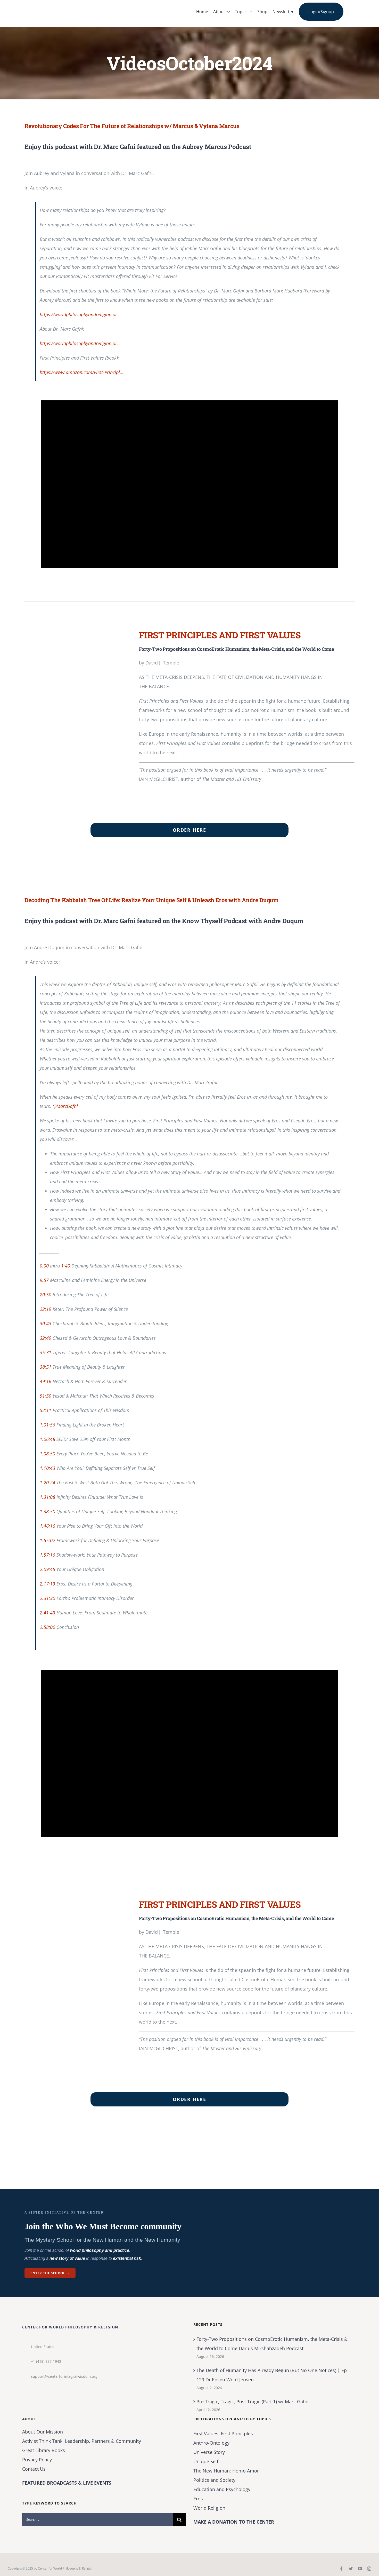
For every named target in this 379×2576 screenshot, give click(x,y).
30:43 (46, 1323)
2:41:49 (47, 1613)
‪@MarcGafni (65, 1106)
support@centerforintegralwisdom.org (64, 2376)
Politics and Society (214, 2480)
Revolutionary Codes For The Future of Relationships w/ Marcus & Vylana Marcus (132, 126)
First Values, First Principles (223, 2434)
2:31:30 (47, 1598)
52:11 (46, 1410)
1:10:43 (47, 1468)
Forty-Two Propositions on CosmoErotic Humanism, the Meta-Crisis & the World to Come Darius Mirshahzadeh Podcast (272, 2344)
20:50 (46, 1295)
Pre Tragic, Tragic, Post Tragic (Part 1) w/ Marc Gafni (253, 2401)
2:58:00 (47, 1627)
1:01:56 (47, 1425)
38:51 (46, 1367)
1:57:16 (47, 1555)
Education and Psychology (222, 2489)
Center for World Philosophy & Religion (66, 2568)
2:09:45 (47, 1569)
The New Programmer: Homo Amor (226, 2471)
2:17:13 (47, 1584)
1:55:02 (47, 1540)
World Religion (209, 2508)
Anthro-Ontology (211, 2443)
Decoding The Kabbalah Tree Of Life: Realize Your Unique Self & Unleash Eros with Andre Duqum (152, 900)
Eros (198, 2499)
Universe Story (209, 2452)
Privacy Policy (37, 2460)
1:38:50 (47, 1511)
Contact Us (34, 2469)
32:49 (46, 1338)
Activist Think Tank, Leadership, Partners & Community (82, 2441)
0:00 (44, 1266)
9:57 (44, 1280)
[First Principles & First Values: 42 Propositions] (75, 632)
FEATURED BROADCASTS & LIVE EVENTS (67, 2483)
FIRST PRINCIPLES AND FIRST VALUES (220, 635)
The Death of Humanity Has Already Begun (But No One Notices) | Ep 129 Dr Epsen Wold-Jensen (272, 2375)
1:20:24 (47, 1483)
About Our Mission (43, 2432)
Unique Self (206, 2461)
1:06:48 (47, 1439)
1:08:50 (47, 1454)
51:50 (46, 1396)
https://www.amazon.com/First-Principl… (82, 372)
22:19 (46, 1309)
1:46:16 (47, 1526)
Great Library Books (44, 2450)
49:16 (46, 1381)
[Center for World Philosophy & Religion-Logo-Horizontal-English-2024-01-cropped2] (57, 5)
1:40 (66, 1266)
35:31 (46, 1352)
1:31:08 (47, 1497)
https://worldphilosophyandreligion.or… (80, 314)
